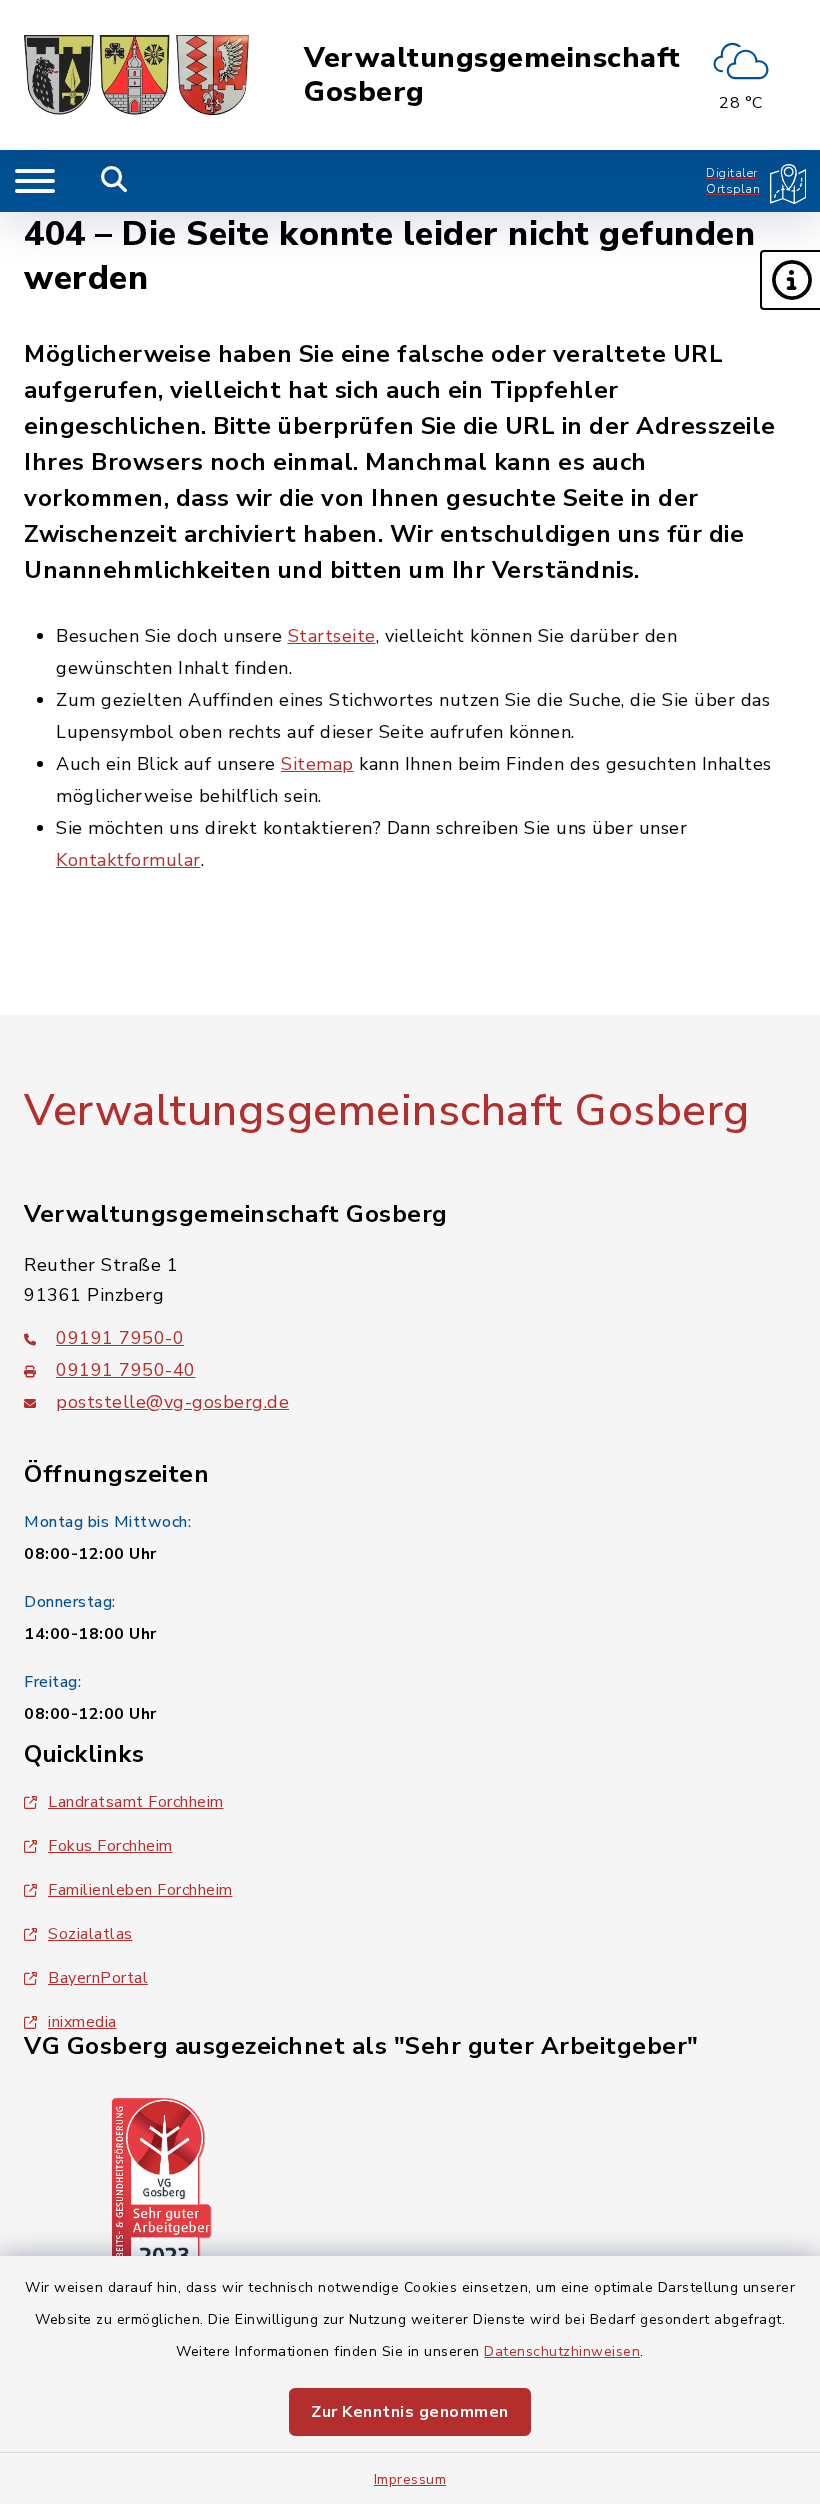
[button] (790, 280)
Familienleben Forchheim (140, 1890)
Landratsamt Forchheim (136, 1802)
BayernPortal (98, 1978)
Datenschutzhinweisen (562, 2351)
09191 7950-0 (120, 1338)
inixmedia (82, 2022)
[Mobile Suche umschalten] (114, 181)
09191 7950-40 (126, 1370)
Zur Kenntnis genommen (410, 2412)
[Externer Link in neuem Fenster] (162, 2187)
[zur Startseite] (136, 75)
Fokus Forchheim (110, 1846)
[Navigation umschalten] (35, 181)
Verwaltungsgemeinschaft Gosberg (492, 75)
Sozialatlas (90, 1934)
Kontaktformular (128, 860)
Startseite (332, 636)
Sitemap (317, 764)
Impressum (410, 2479)
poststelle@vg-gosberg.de (172, 1402)
